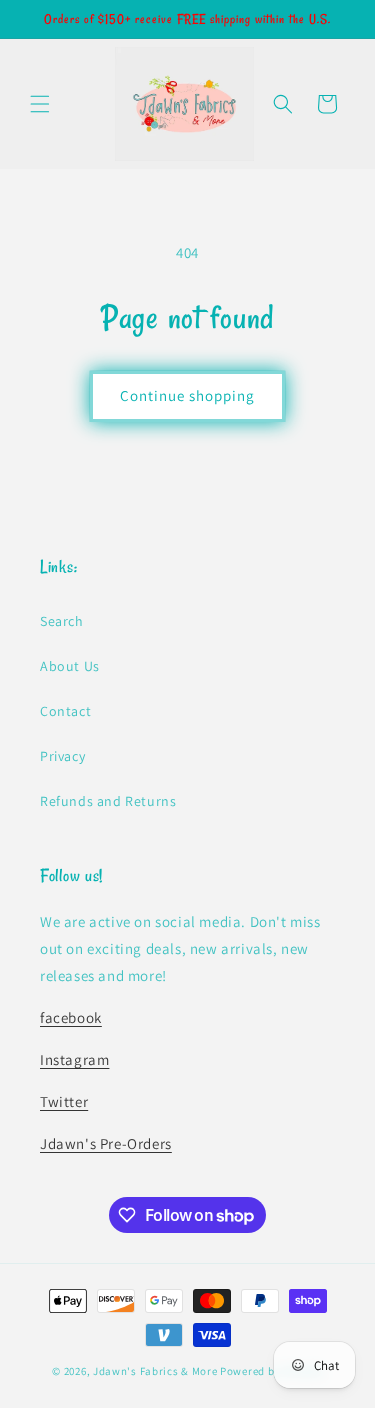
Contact (65, 711)
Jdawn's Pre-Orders (106, 1143)
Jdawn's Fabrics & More (155, 1371)
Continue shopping (187, 395)
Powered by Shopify (271, 1371)
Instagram (74, 1059)
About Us (70, 666)
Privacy (62, 756)
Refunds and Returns (108, 801)
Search (62, 621)
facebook (71, 1017)
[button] (40, 104)
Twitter (64, 1101)
